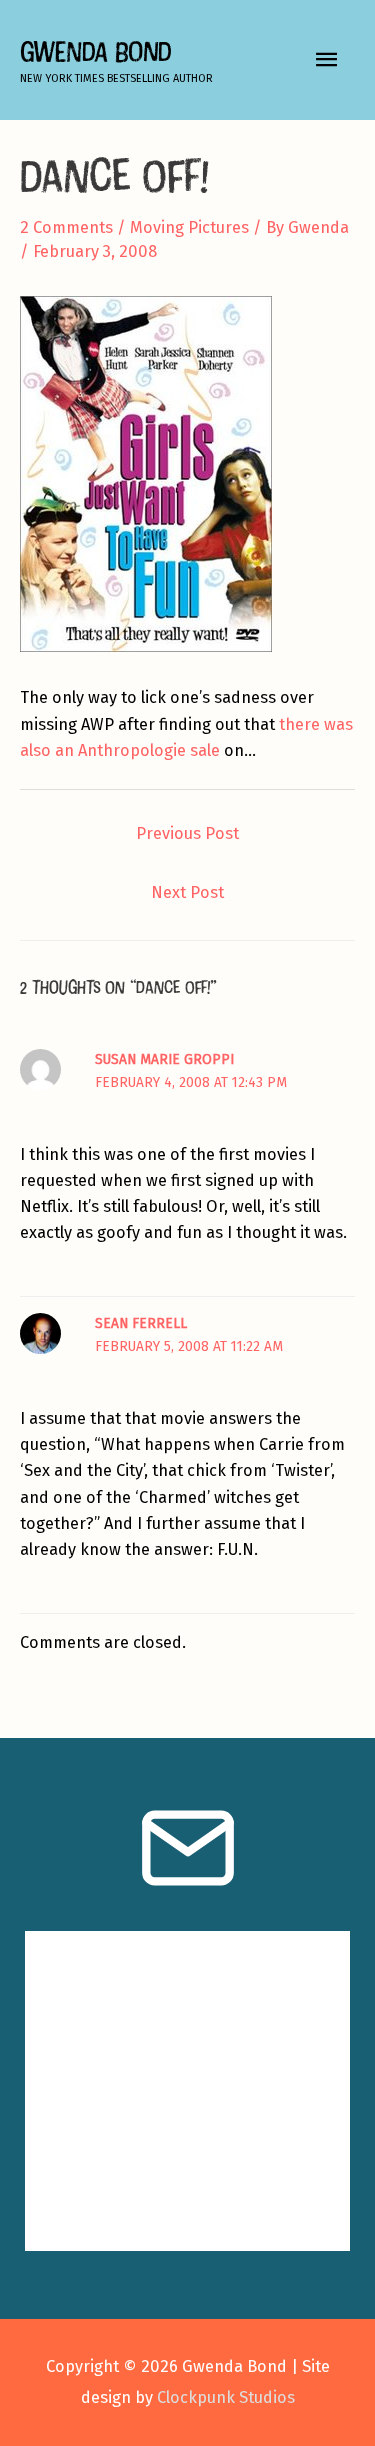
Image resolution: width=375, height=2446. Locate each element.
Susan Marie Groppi (164, 1059)
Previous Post (187, 833)
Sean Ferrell (141, 1323)
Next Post (187, 892)
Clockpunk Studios (226, 2397)
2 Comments (66, 227)
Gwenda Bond (95, 51)
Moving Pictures (189, 227)
